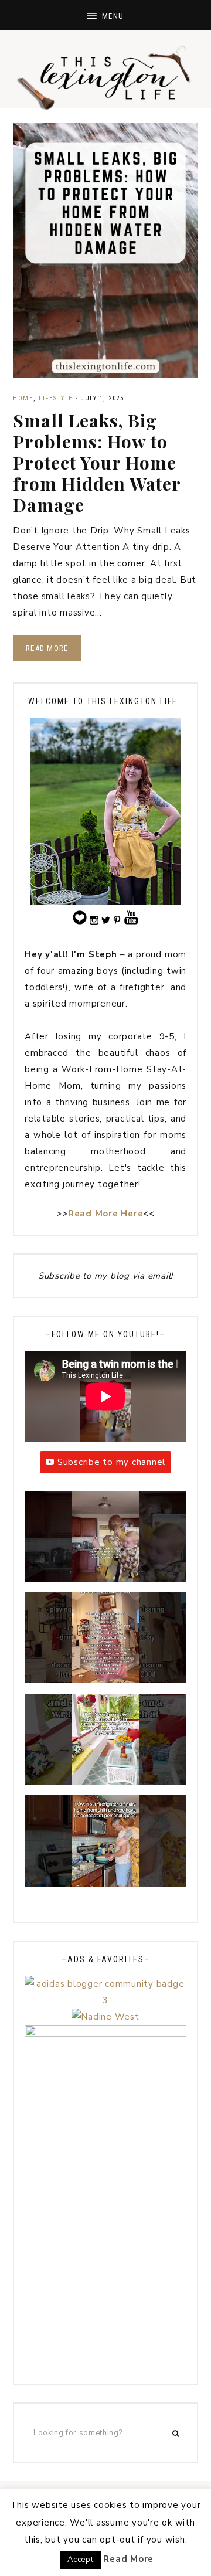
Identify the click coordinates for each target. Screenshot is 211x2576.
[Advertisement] (105, 2265)
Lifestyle (56, 398)
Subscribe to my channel (111, 1462)
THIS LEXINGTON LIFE (105, 76)
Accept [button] (81, 2560)
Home (23, 398)
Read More (47, 648)
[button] (105, 15)
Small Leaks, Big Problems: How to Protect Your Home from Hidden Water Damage (97, 463)
